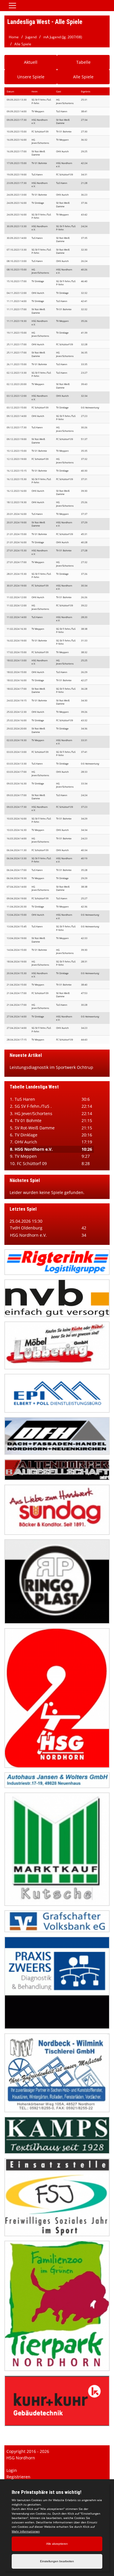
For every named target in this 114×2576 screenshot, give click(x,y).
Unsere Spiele (31, 77)
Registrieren (18, 2477)
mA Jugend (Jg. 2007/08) (63, 37)
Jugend (31, 37)
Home (14, 37)
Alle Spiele (23, 44)
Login (12, 2470)
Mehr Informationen (26, 2531)
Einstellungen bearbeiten (57, 2561)
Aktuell (31, 62)
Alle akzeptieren (57, 2544)
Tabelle (83, 62)
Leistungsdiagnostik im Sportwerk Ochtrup (51, 1067)
